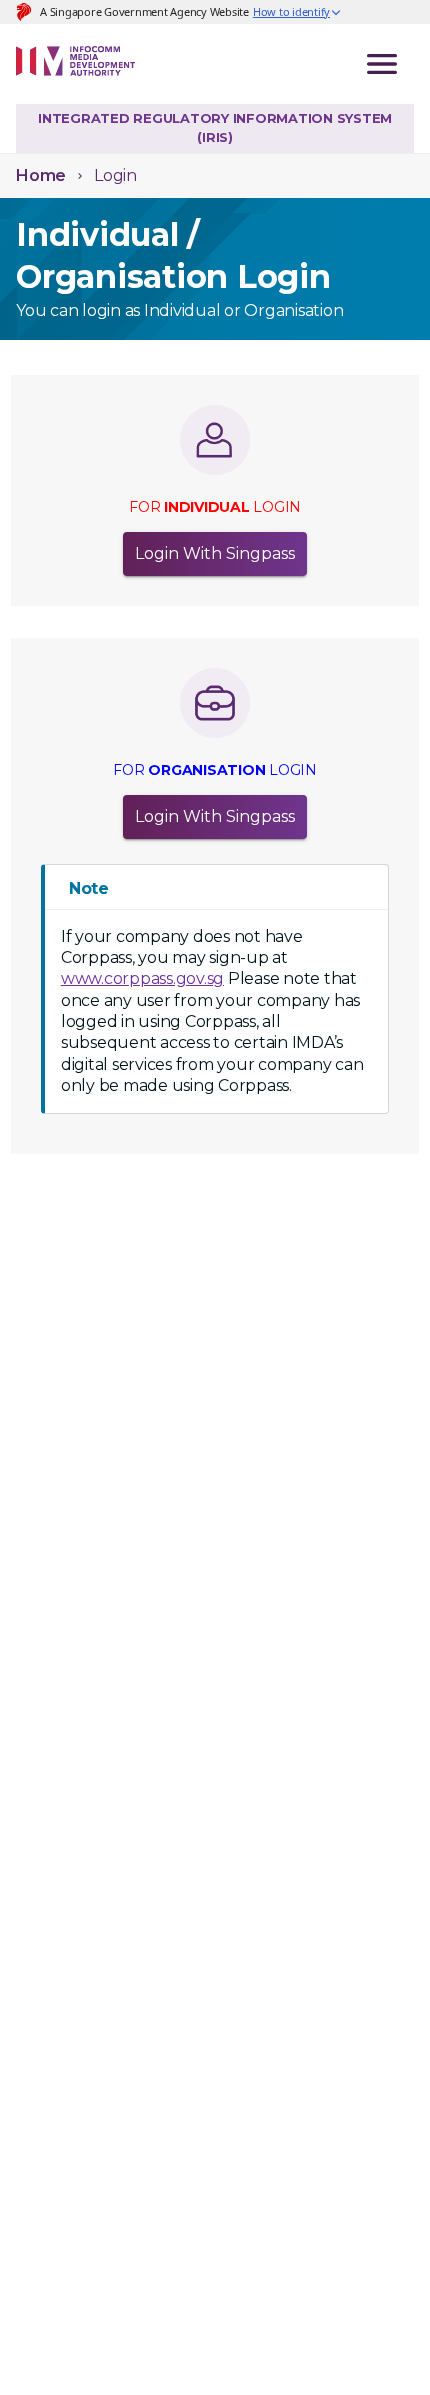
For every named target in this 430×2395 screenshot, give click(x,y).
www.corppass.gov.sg (142, 978)
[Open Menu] (382, 64)
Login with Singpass (215, 553)
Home (41, 175)
